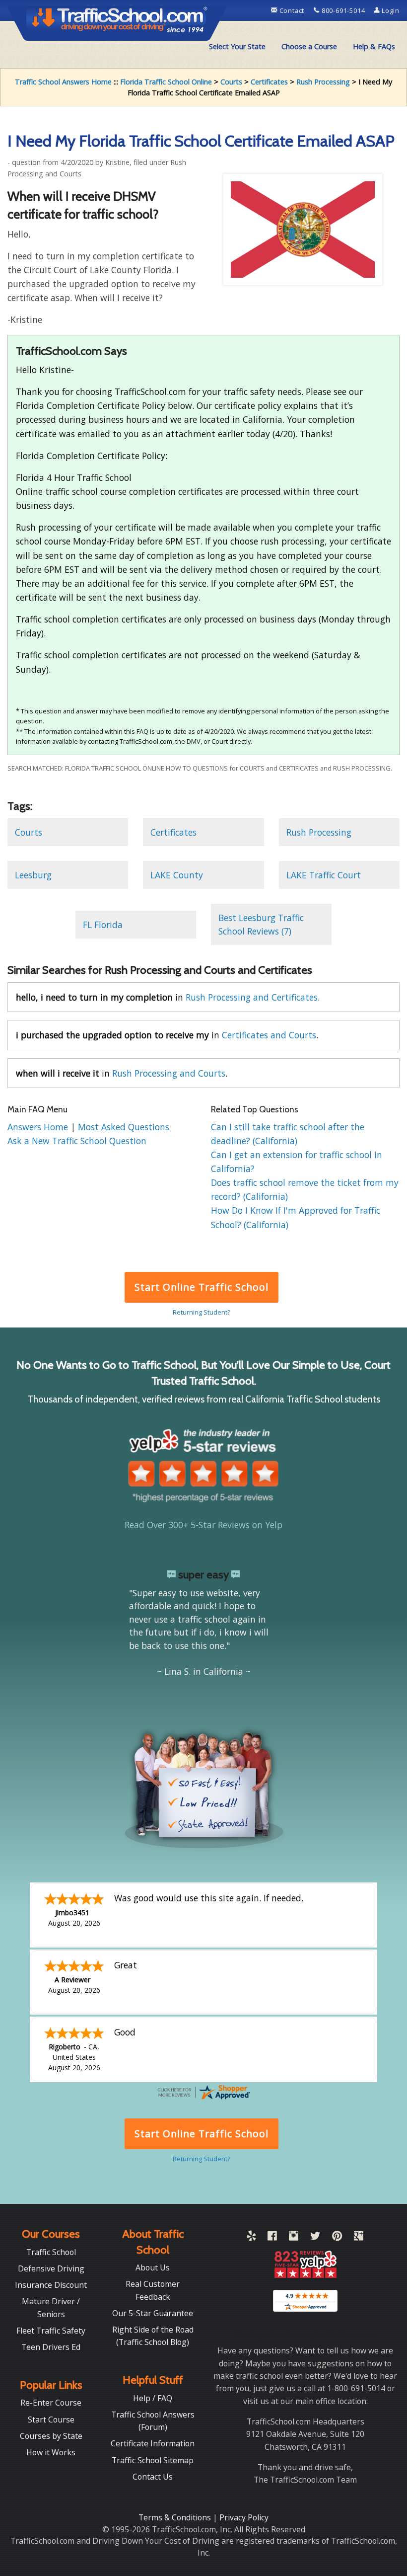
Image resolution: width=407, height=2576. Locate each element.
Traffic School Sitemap (153, 2460)
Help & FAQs (374, 46)
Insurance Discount (51, 2285)
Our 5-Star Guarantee (153, 2313)
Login (390, 10)
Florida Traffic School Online (166, 82)
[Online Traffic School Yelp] (251, 2238)
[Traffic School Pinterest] (337, 2238)
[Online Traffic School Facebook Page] (272, 2238)
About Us (153, 2267)
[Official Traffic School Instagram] (294, 2238)
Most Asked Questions (124, 1127)
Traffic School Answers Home (63, 82)
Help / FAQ (153, 2398)
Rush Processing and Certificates (252, 997)
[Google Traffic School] (359, 2238)
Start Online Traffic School (201, 1287)
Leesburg (33, 875)
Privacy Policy (244, 2517)
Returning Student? (202, 1312)
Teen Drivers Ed (51, 2347)
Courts (231, 82)
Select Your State (237, 46)
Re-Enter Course (51, 2403)
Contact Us (153, 2477)
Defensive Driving (51, 2268)
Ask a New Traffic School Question (77, 1141)
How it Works (51, 2452)
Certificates (269, 82)
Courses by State (51, 2436)
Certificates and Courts (269, 1035)
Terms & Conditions (176, 2517)
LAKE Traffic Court (324, 875)
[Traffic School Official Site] (117, 22)
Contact (292, 10)
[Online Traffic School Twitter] (315, 2238)
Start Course (51, 2420)
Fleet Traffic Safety (51, 2331)
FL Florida (103, 925)
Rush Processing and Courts (169, 1073)
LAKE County (177, 875)
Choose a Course (309, 46)
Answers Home (39, 1127)
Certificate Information (153, 2443)
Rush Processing (323, 82)
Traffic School (51, 2252)
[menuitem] (237, 47)
